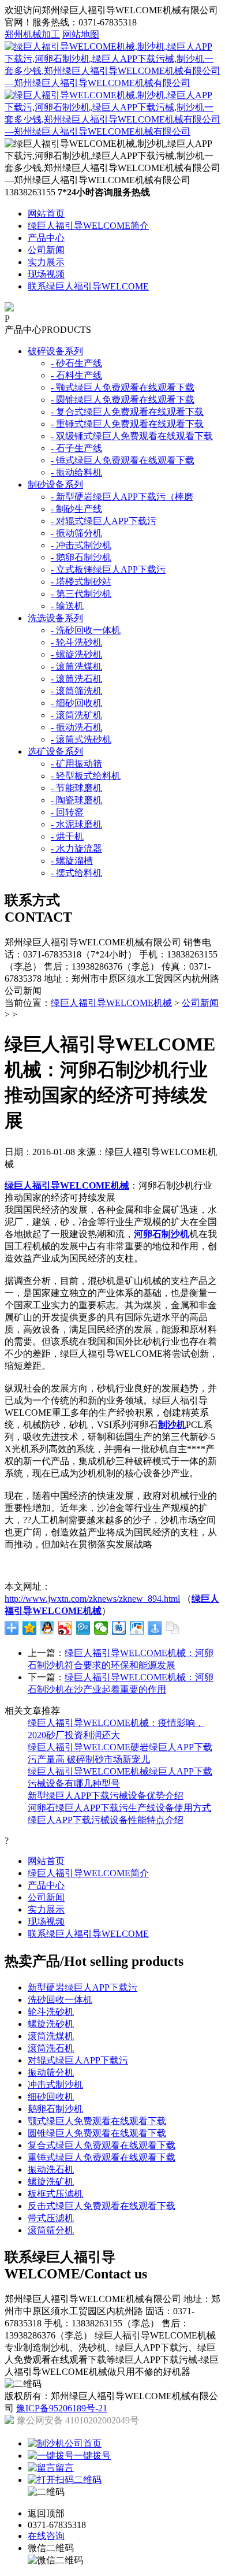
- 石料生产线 (76, 375)
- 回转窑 (67, 812)
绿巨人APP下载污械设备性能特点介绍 (106, 1820)
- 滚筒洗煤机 (76, 667)
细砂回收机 (51, 2097)
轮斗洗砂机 (51, 2012)
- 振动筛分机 (76, 533)
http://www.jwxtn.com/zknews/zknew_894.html (92, 1599)
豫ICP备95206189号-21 (62, 2408)
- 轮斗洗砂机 (76, 642)
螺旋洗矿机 (51, 2182)
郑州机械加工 (32, 34)
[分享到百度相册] (137, 1628)
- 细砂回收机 (76, 703)
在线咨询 (46, 2536)
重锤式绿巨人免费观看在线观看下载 (102, 2157)
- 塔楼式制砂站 (81, 582)
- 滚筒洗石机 (76, 679)
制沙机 (172, 1425)
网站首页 (46, 214)
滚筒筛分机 (51, 2230)
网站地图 (81, 34)
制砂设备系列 (55, 485)
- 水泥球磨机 (76, 824)
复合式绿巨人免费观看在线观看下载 (102, 2145)
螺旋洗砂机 (51, 2024)
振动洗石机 (51, 2169)
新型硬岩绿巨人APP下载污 (82, 1987)
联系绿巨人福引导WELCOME (88, 286)
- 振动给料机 (76, 472)
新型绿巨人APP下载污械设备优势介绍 (106, 1796)
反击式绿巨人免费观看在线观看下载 (102, 2206)
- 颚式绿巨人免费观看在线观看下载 (123, 387)
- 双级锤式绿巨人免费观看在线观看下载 (132, 436)
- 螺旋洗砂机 (76, 654)
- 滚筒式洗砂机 (81, 739)
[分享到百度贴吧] (119, 1628)
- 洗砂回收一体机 (86, 630)
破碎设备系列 (55, 351)
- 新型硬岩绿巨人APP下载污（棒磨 (122, 497)
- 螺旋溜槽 (72, 861)
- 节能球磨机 (76, 788)
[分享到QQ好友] (48, 1628)
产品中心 (46, 238)
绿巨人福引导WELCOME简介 (88, 226)
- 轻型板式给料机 (86, 776)
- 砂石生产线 (76, 363)
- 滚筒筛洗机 (76, 691)
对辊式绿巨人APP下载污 (78, 2060)
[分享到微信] (101, 1628)
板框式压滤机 (55, 2194)
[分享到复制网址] (173, 1628)
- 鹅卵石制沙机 (81, 557)
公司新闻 (46, 250)
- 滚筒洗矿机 (76, 715)
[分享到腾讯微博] (83, 1628)
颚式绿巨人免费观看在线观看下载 (97, 2121)
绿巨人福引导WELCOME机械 (111, 1003)
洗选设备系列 (55, 618)
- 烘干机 (67, 836)
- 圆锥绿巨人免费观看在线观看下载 (123, 400)
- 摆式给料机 (76, 873)
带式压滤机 (51, 2218)
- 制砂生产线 (76, 509)
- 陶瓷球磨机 (76, 800)
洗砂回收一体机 (60, 2000)
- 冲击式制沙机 (81, 545)
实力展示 (46, 262)
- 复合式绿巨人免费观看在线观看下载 (127, 412)
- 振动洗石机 (76, 727)
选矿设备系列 (55, 751)
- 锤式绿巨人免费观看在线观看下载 (123, 460)
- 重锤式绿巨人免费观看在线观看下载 (127, 424)
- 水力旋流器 (76, 849)
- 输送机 (67, 606)
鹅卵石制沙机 (55, 2109)
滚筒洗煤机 (51, 2036)
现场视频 (46, 274)
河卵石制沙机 (162, 1234)
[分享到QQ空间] (30, 1628)
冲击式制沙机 (55, 2085)
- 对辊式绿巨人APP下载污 (104, 521)
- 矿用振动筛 (76, 764)
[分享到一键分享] (155, 1628)
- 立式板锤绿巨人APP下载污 (108, 569)
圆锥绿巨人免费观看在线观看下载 (97, 2133)
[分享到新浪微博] (65, 1628)
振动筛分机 (51, 2072)
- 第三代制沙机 (81, 594)
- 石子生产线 (76, 448)
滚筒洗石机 (51, 2048)
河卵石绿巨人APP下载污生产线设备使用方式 (119, 1808)
